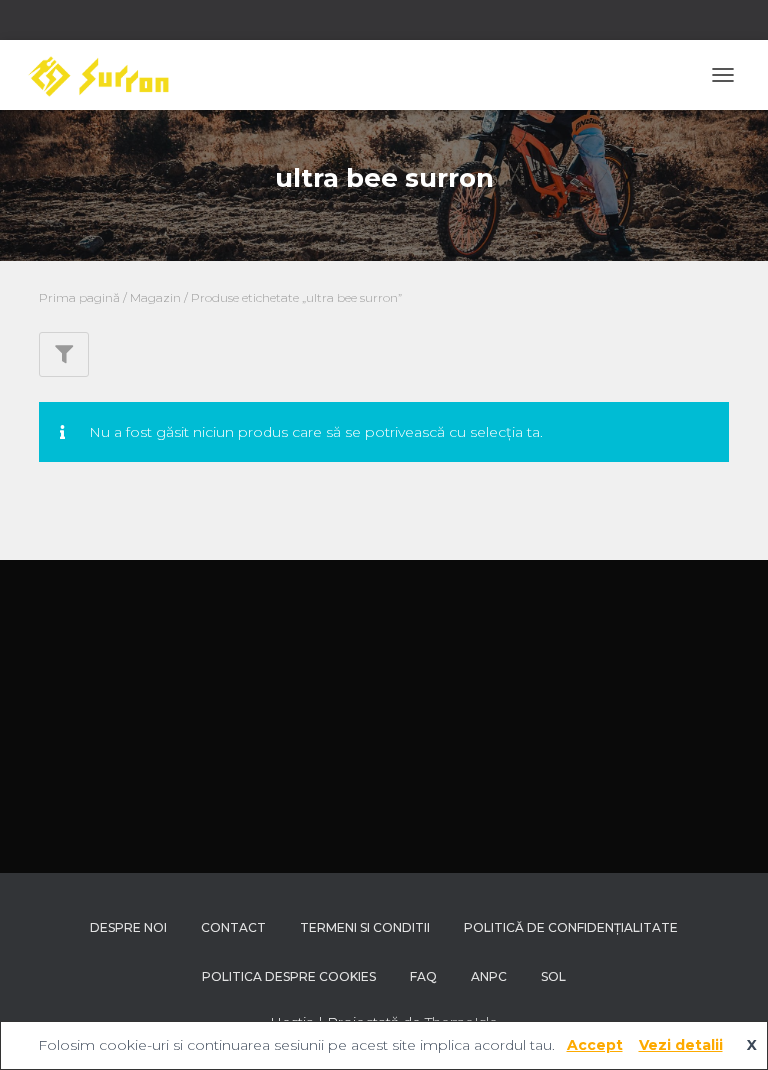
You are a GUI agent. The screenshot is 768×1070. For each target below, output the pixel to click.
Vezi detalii (681, 1045)
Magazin (155, 297)
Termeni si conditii (365, 927)
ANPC (489, 976)
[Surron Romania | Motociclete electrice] (105, 75)
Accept (595, 1045)
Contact (233, 927)
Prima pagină (79, 297)
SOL (553, 976)
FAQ (423, 976)
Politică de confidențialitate (571, 927)
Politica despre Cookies (289, 976)
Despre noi (128, 927)
